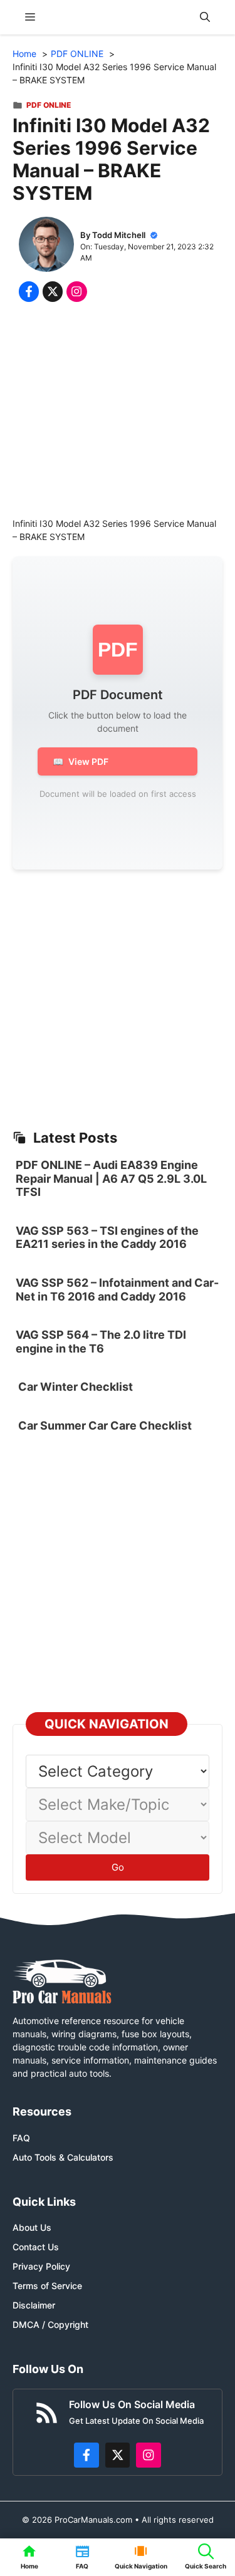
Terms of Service (47, 2286)
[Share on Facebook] (29, 291)
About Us (32, 2227)
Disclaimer (34, 2305)
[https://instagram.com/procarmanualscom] (149, 2455)
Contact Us (36, 2247)
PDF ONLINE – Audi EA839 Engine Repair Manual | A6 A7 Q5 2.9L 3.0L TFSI (111, 1178)
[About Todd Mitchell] (46, 246)
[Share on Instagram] (76, 291)
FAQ (21, 2138)
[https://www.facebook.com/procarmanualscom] (86, 2455)
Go (118, 1867)
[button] (205, 17)
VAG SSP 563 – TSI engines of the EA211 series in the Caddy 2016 (107, 1238)
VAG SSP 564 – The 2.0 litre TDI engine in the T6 (101, 1342)
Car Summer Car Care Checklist (105, 1426)
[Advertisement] (118, 413)
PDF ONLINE (49, 105)
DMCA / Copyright (50, 2324)
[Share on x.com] (53, 291)
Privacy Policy (41, 2266)
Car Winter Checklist (74, 1387)
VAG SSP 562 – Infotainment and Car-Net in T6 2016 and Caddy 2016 (117, 1290)
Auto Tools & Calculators (63, 2157)
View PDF (81, 761)
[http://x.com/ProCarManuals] (118, 2455)
